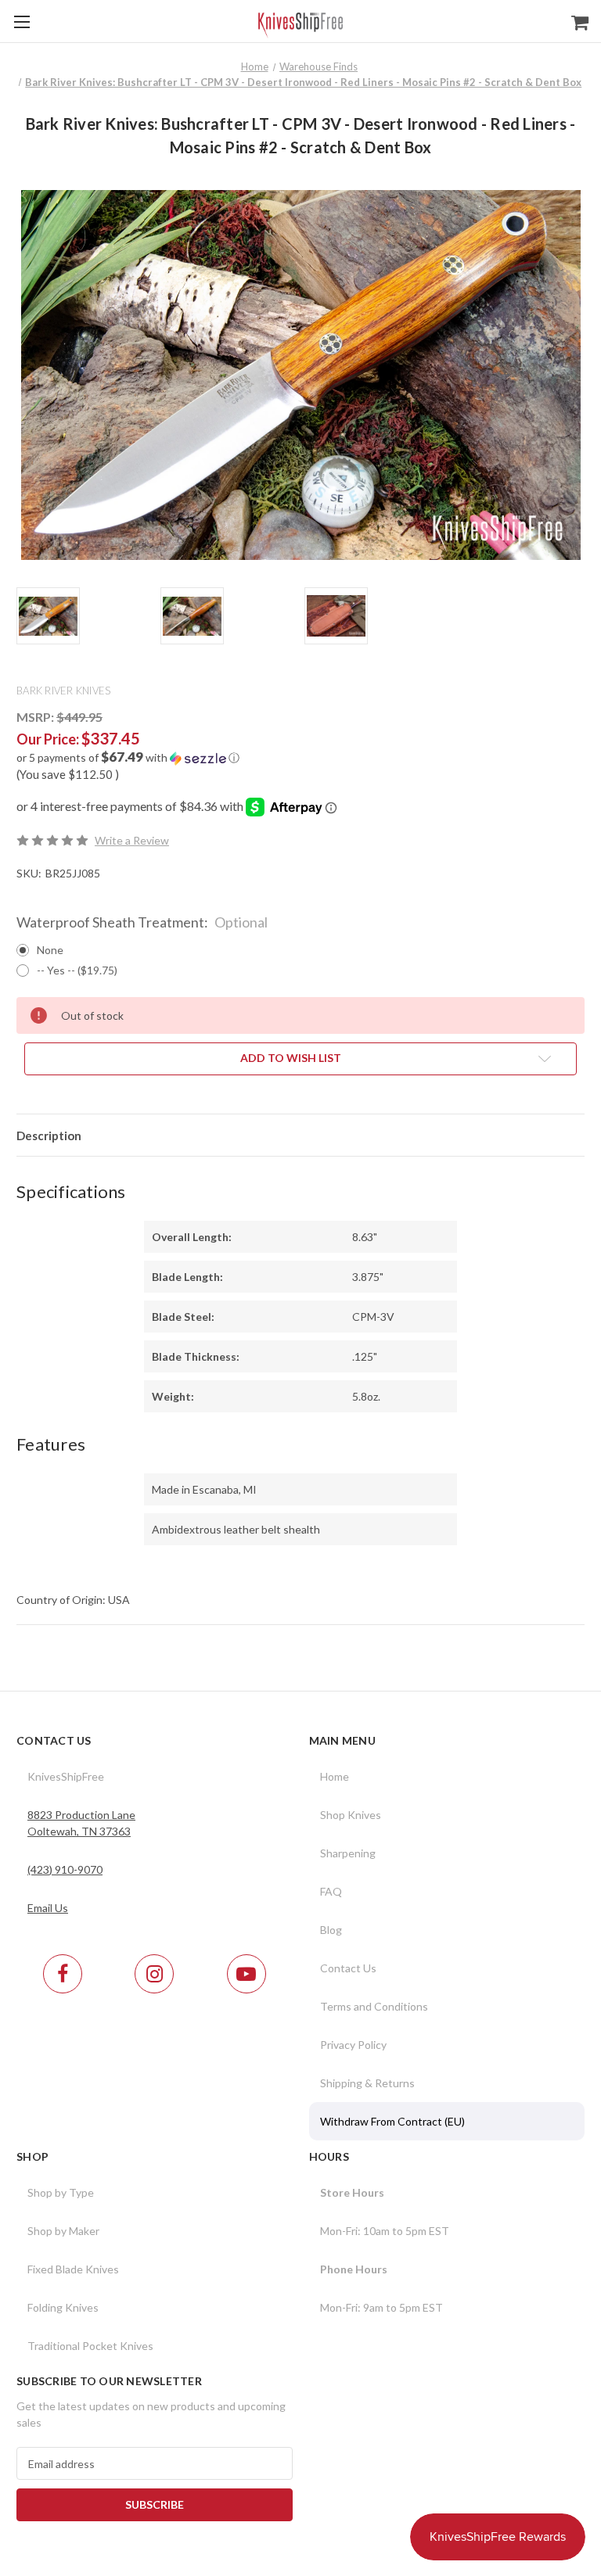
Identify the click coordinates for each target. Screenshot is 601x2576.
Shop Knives (351, 1815)
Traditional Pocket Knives (90, 2346)
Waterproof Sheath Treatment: (142, 922)
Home (335, 1776)
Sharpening (348, 1853)
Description (49, 1136)
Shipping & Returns (367, 2083)
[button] (300, 758)
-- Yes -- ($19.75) (77, 970)
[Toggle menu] (22, 22)
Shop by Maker (63, 2231)
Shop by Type (61, 2192)
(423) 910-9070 (65, 1869)
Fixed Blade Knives (73, 2269)
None (50, 950)
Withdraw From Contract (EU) (392, 2121)
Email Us (48, 1908)
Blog (331, 1930)
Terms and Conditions (374, 2006)
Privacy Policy (353, 2045)
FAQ (331, 1891)
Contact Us (348, 1968)
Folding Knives (63, 2307)
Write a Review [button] (132, 840)
